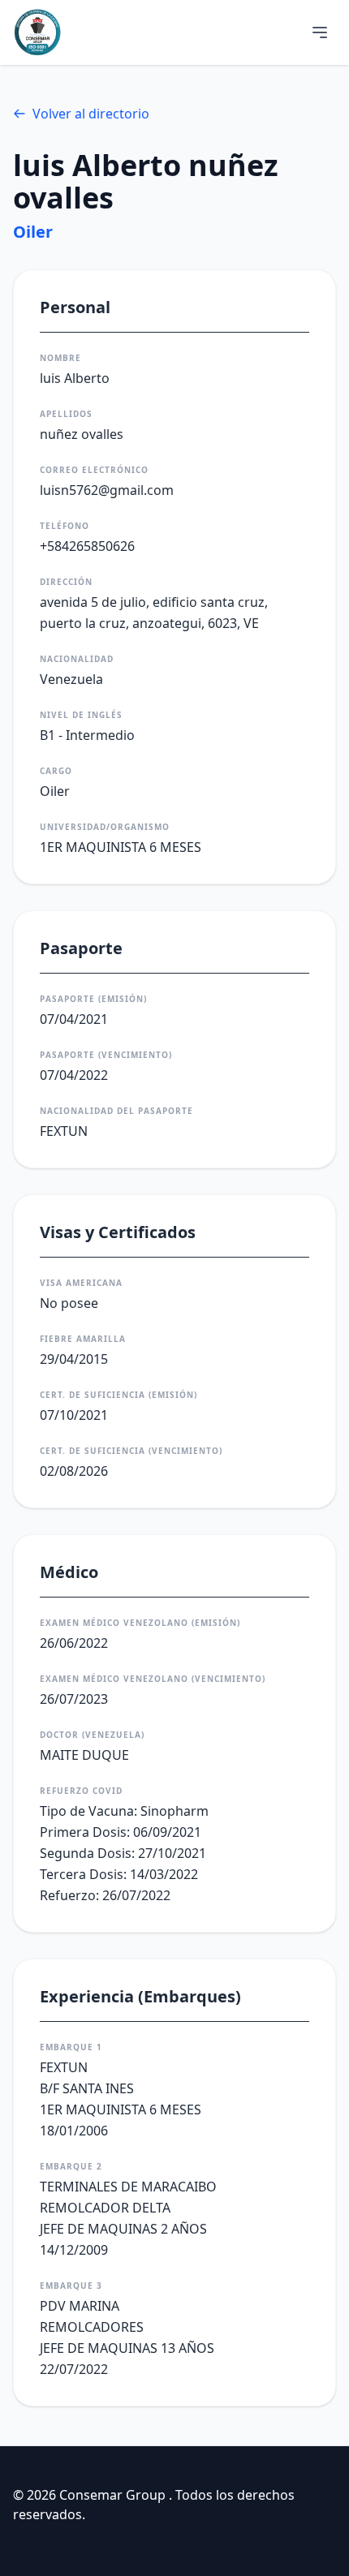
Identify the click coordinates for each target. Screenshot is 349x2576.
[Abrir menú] (320, 32)
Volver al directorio (91, 114)
